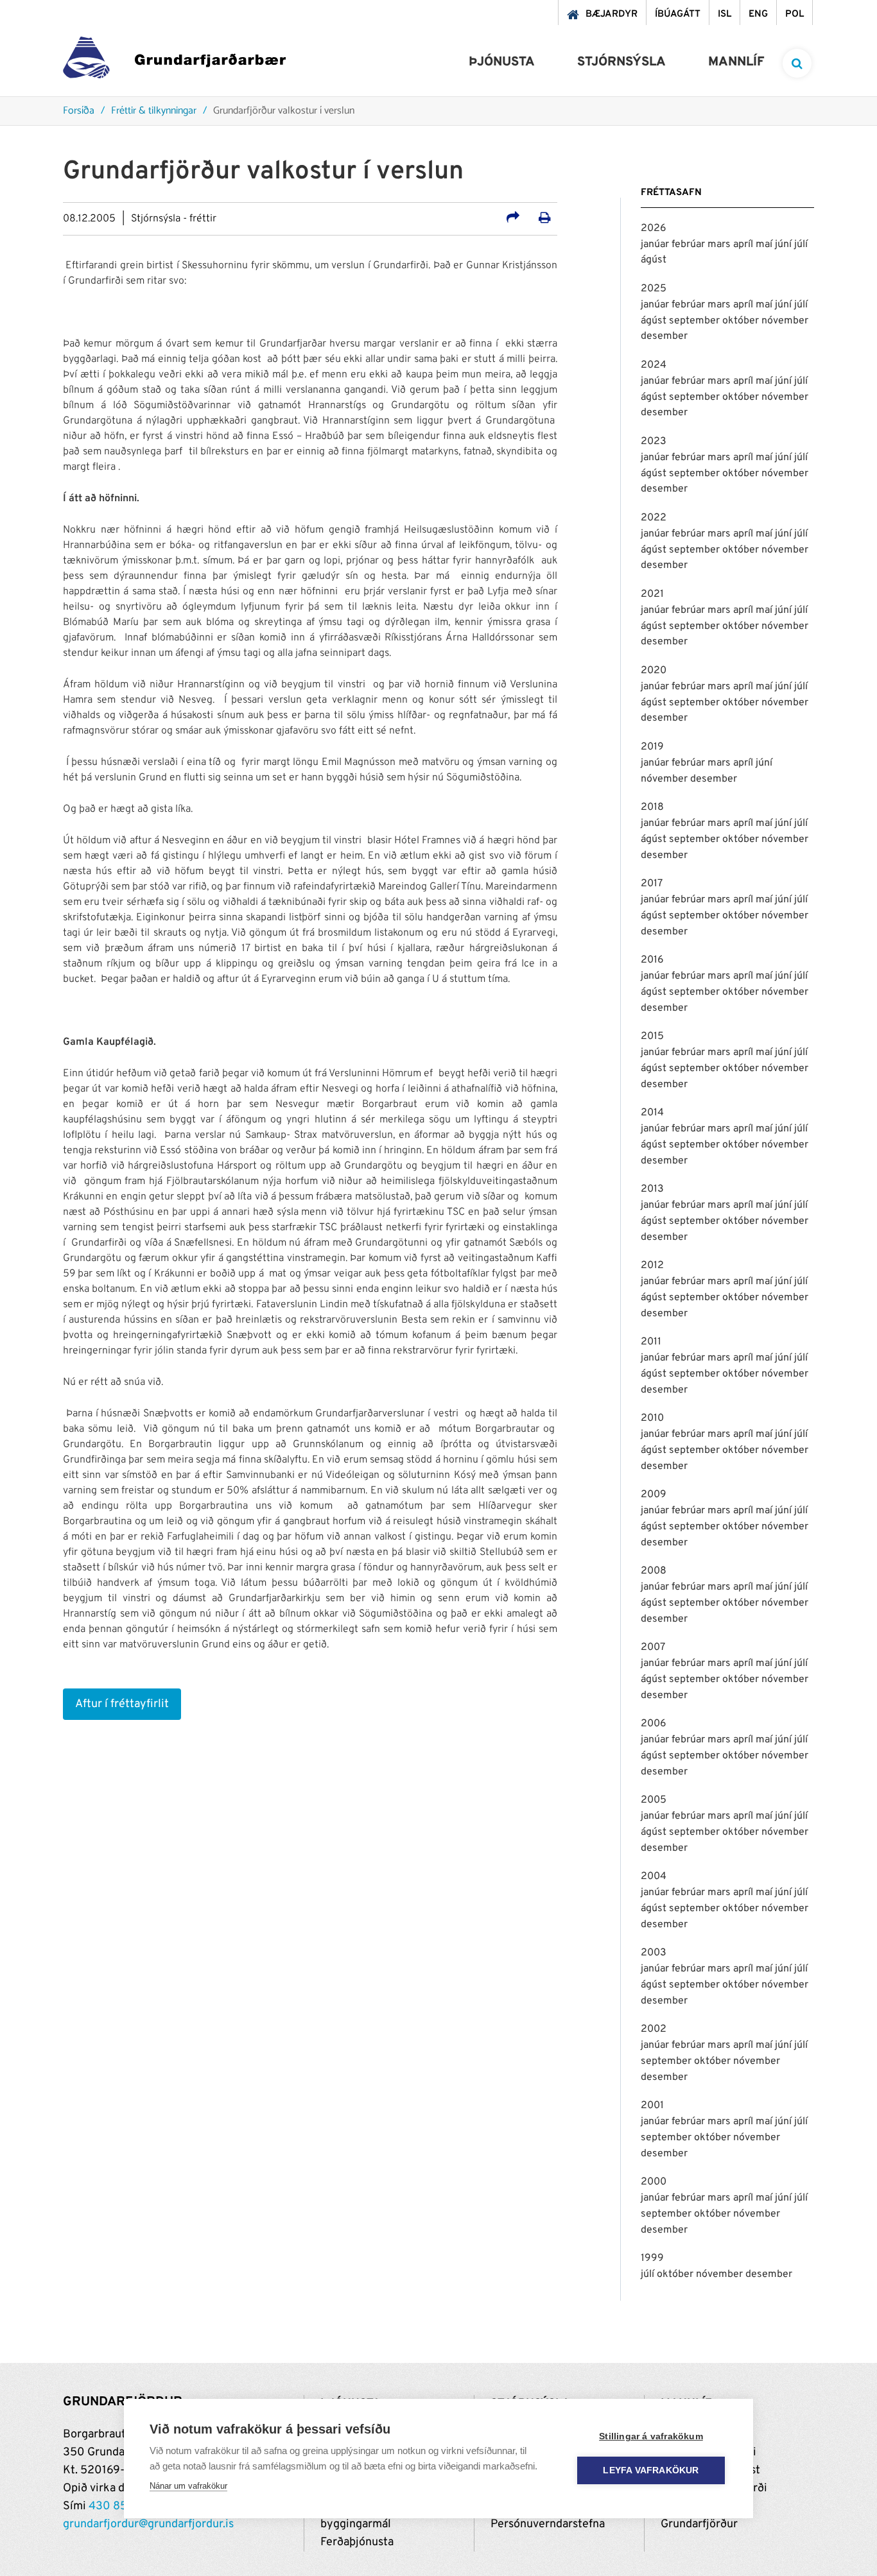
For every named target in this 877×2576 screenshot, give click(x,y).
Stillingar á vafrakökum (651, 2436)
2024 (654, 365)
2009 (654, 1495)
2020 (654, 671)
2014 (652, 1113)
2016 (652, 960)
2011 (651, 1342)
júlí (801, 245)
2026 (654, 228)
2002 (654, 2029)
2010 (652, 1418)
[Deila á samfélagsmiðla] (513, 219)
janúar (656, 245)
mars (720, 245)
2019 (652, 747)
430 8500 (116, 2506)
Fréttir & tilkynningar (154, 111)
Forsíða (79, 111)
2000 (654, 2182)
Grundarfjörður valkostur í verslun (284, 111)
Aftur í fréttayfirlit (122, 1704)
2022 (654, 518)
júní (785, 245)
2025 (654, 289)
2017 (652, 884)
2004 (654, 1876)
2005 (654, 1800)
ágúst (654, 260)
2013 (652, 1189)
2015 (652, 1036)
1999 (652, 2258)
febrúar (690, 245)
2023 (654, 442)
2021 (652, 594)
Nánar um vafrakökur (188, 2486)
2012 (652, 1266)
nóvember (785, 321)
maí (765, 245)
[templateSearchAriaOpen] (797, 63)
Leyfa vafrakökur (651, 2470)
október (742, 321)
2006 (654, 1724)
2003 (654, 1953)
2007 (653, 1647)
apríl (744, 245)
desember (664, 336)
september (696, 321)
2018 (652, 807)
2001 (652, 2106)
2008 (654, 1571)
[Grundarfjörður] (174, 61)
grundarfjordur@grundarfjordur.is (148, 2524)
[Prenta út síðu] (545, 219)
